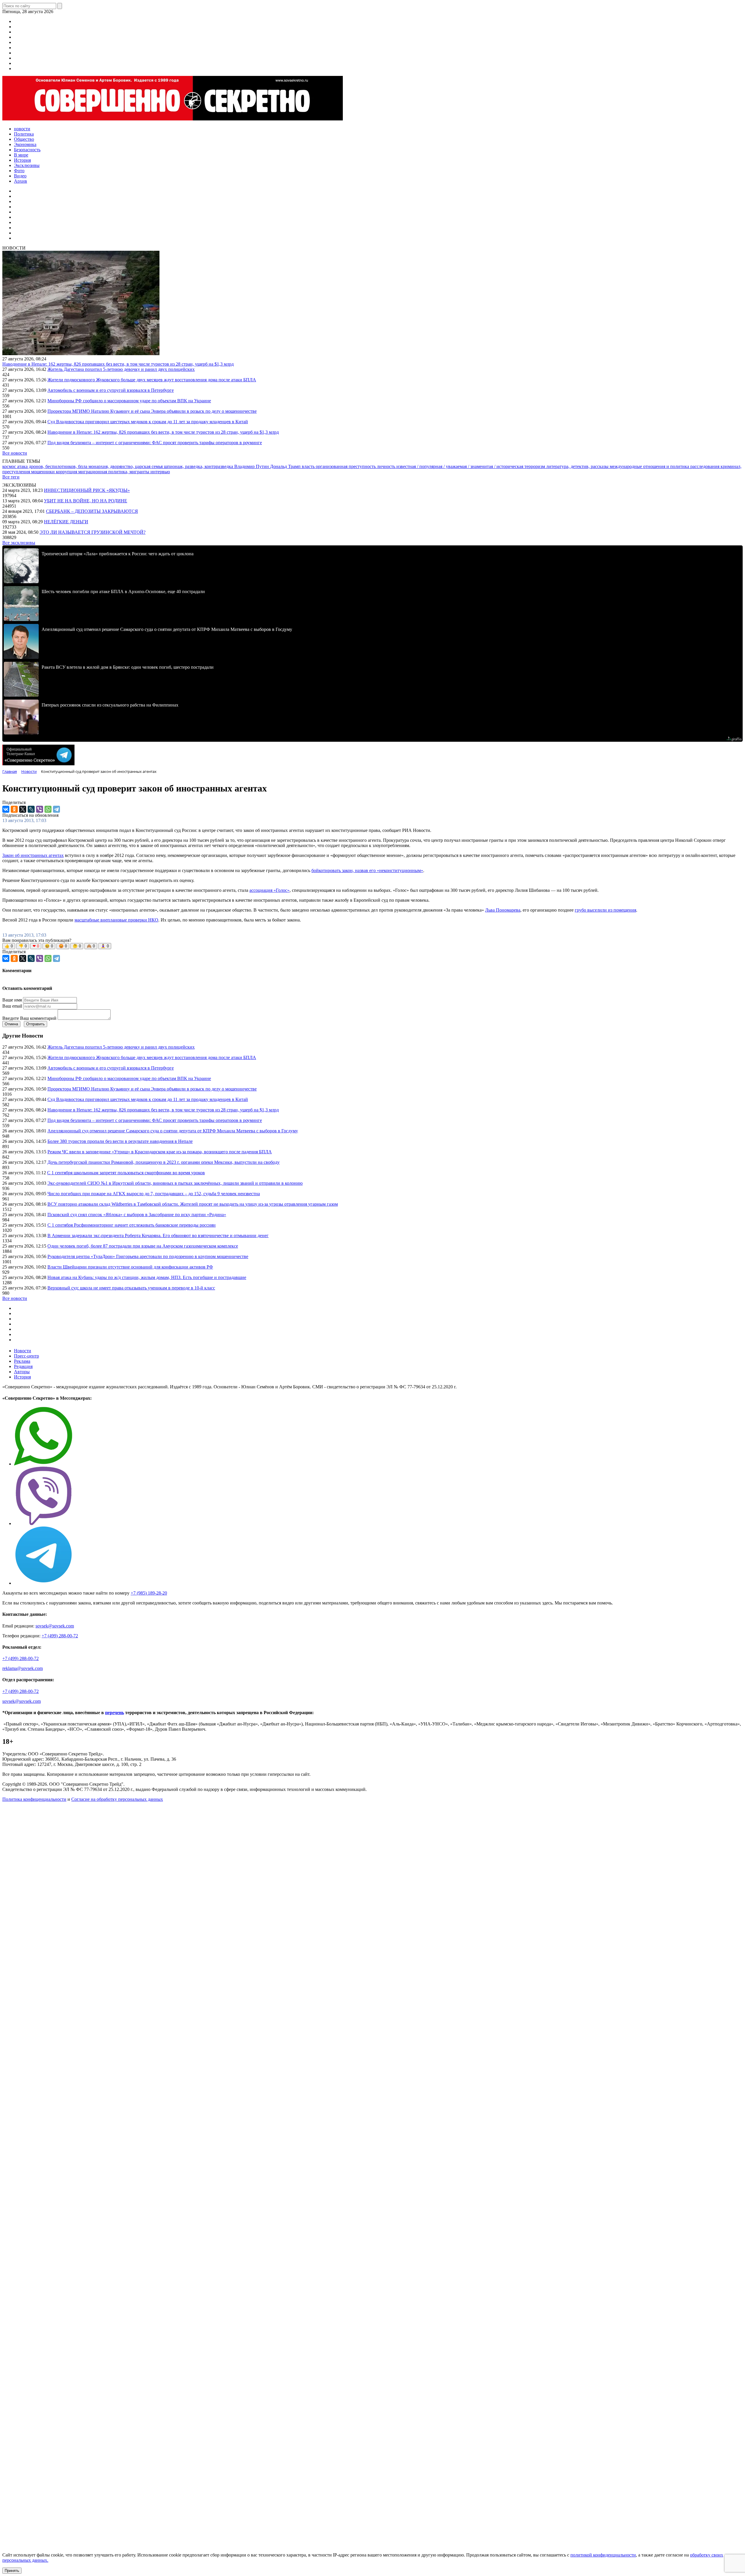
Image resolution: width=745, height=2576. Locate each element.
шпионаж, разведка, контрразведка (199, 466)
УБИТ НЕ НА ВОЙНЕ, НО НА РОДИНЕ (86, 501)
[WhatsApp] (48, 809)
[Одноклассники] (14, 809)
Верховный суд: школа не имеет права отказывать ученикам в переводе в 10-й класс (131, 1288)
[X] (23, 809)
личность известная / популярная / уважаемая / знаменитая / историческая (451, 466)
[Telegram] (56, 809)
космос (10, 466)
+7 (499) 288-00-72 (60, 1636)
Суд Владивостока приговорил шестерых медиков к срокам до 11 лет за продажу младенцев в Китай (148, 422)
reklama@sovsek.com (23, 1668)
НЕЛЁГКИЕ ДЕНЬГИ (66, 522)
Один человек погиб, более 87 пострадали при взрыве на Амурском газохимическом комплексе (143, 1246)
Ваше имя (12, 1000)
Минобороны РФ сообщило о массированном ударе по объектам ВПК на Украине (129, 401)
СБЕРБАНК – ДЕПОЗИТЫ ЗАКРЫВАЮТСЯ (92, 511)
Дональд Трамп (286, 466)
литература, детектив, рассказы (578, 466)
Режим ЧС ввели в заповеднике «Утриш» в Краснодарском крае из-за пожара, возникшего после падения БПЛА (160, 1152)
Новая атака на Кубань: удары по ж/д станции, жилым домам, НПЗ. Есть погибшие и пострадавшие (147, 1277)
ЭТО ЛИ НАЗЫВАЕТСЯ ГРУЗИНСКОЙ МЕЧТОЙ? (93, 532)
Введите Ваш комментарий (29, 1018)
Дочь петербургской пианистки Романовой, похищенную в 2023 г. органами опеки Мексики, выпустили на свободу (164, 1162)
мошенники (44, 472)
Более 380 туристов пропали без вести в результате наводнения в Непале (120, 1141)
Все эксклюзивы (19, 543)
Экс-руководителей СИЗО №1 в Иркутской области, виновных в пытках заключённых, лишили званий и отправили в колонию (175, 1183)
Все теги (11, 477)
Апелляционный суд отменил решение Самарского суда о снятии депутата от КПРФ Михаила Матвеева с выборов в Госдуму (173, 1131)
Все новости (15, 453)
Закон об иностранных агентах (33, 855)
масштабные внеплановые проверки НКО (116, 920)
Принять (12, 2571)
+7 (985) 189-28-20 (149, 1593)
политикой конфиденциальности (603, 2555)
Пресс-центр (26, 1356)
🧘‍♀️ (105, 946)
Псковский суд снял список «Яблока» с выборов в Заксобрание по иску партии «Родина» (137, 1215)
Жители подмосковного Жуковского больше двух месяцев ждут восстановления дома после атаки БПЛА (152, 380)
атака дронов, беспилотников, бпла (53, 466)
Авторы (22, 1372)
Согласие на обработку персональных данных (117, 1799)
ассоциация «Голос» (269, 890)
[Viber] (40, 809)
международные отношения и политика (650, 466)
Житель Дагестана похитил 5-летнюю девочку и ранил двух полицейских (121, 369)
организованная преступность (346, 466)
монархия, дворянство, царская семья (126, 466)
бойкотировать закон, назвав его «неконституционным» (367, 870)
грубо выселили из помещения (605, 910)
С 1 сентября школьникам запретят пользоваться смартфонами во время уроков (126, 1173)
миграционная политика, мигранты (114, 472)
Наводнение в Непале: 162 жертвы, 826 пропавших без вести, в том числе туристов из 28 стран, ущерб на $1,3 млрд (118, 364)
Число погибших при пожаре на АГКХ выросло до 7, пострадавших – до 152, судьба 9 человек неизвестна (154, 1194)
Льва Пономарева (503, 910)
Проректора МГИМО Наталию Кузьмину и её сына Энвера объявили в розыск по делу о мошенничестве (152, 411)
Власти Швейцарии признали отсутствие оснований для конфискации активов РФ (130, 1267)
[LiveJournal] (31, 809)
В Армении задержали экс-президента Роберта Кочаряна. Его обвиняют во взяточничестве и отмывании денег (158, 1235)
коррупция (67, 472)
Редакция (23, 1366)
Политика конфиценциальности (34, 1799)
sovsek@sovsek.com (55, 1626)
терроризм (535, 466)
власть (309, 466)
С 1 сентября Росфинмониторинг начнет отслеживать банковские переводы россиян (132, 1225)
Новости (23, 1351)
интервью (160, 472)
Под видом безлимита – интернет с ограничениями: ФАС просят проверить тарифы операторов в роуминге (155, 443)
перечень (115, 1713)
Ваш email (12, 1006)
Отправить (36, 1024)
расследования (705, 466)
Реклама (22, 1361)
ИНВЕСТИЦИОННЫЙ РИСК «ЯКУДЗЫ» (87, 490)
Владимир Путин (252, 466)
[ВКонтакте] (6, 809)
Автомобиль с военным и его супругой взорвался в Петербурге (111, 390)
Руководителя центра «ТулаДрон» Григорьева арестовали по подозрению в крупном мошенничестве (148, 1256)
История (22, 1377)
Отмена (11, 1024)
